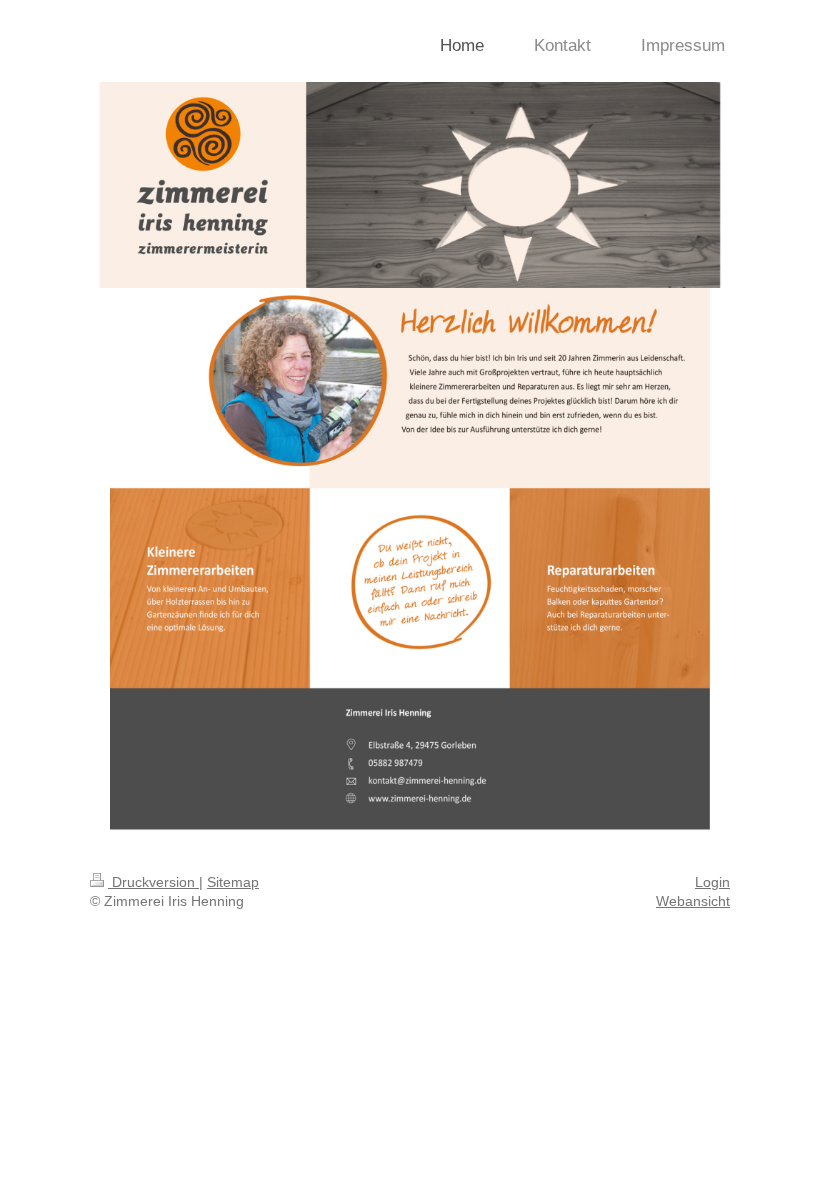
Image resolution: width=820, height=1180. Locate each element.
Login (712, 882)
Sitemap (233, 882)
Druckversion (153, 882)
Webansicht (693, 901)
